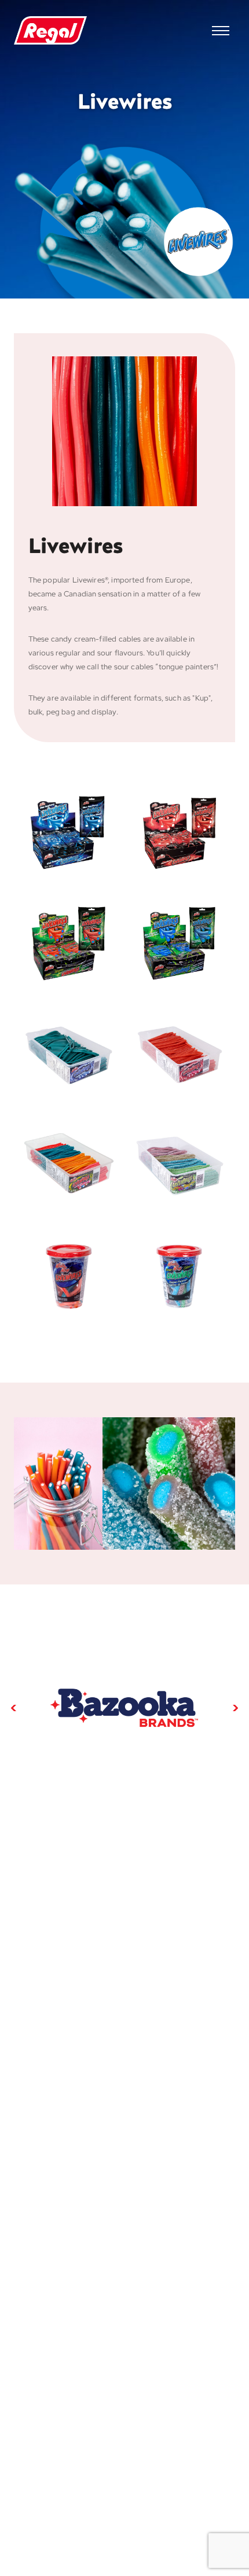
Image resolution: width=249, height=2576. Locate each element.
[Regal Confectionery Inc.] (50, 31)
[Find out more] (124, 1708)
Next (235, 1708)
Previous (14, 1708)
